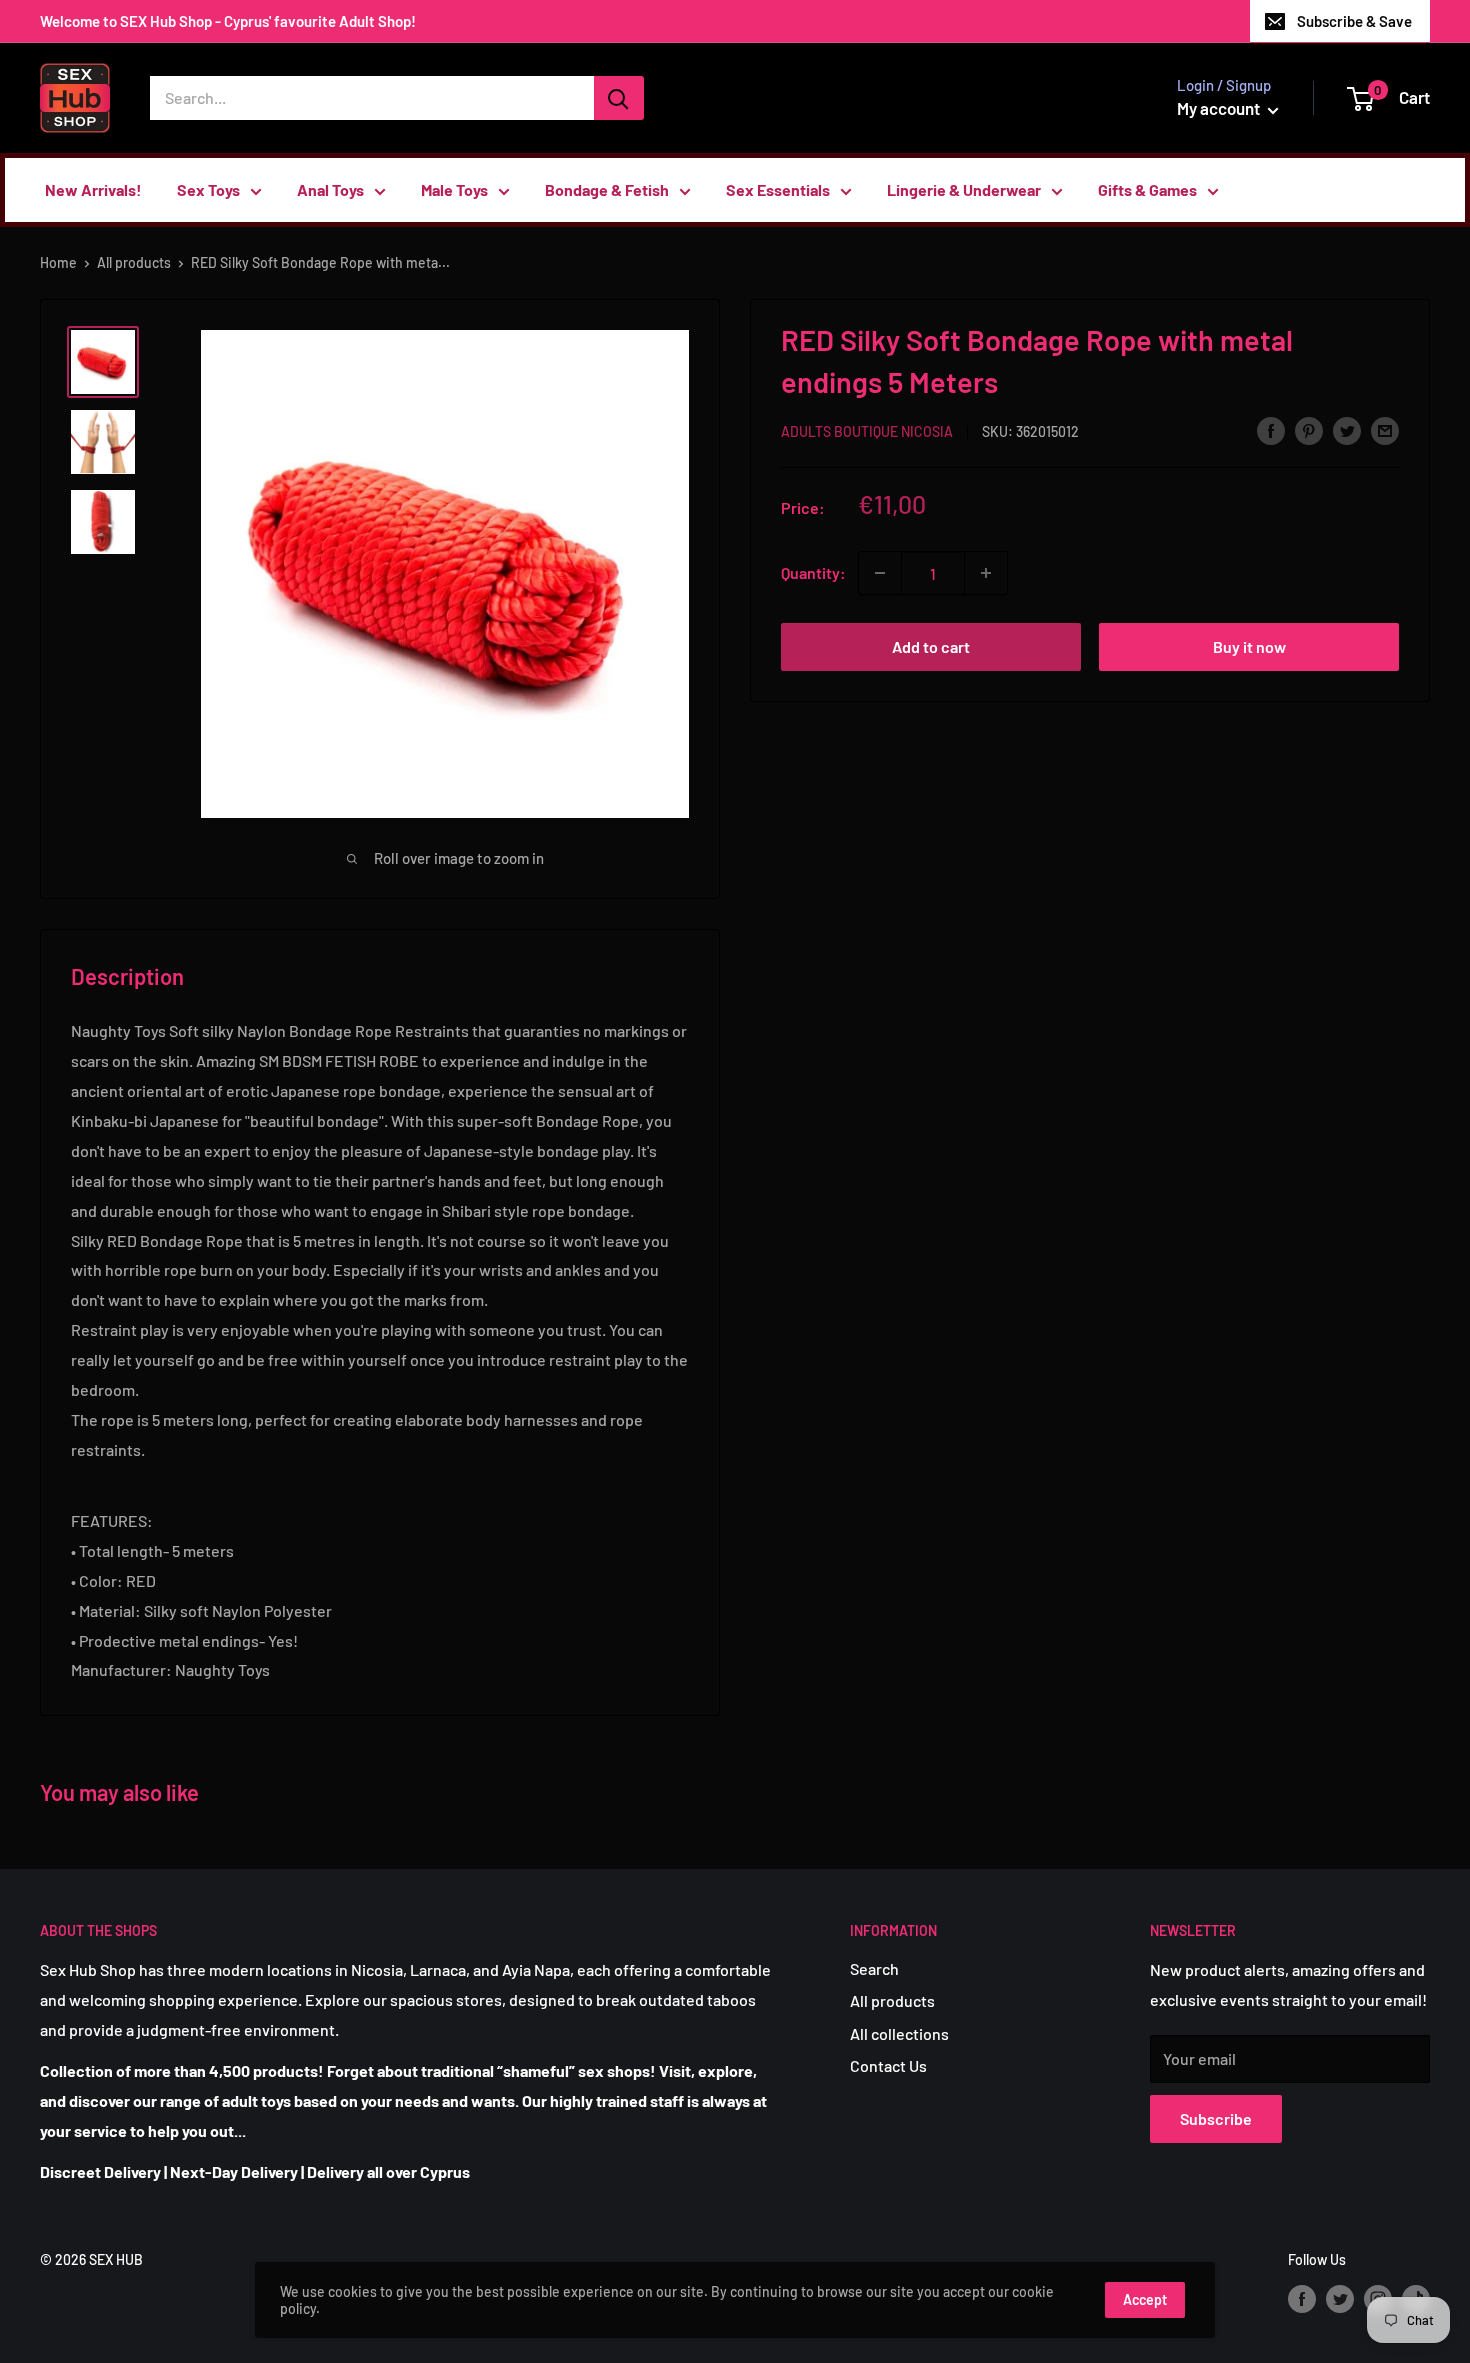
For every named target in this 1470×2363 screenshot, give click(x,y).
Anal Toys (330, 189)
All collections (899, 2033)
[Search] (619, 98)
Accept (1145, 2299)
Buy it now (1249, 646)
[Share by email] (1385, 429)
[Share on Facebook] (1271, 429)
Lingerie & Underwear (964, 189)
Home (58, 262)
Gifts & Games (1147, 189)
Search (874, 1968)
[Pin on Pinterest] (1309, 429)
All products (134, 262)
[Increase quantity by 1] (986, 573)
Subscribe (1216, 2118)
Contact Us (888, 2065)
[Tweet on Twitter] (1347, 429)
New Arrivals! (93, 189)
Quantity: (813, 572)
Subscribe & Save (1354, 21)
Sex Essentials (778, 189)
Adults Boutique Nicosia (867, 431)
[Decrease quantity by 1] (880, 573)
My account (1220, 108)
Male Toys (454, 189)
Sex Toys (208, 189)
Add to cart (931, 646)
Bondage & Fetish (607, 189)
